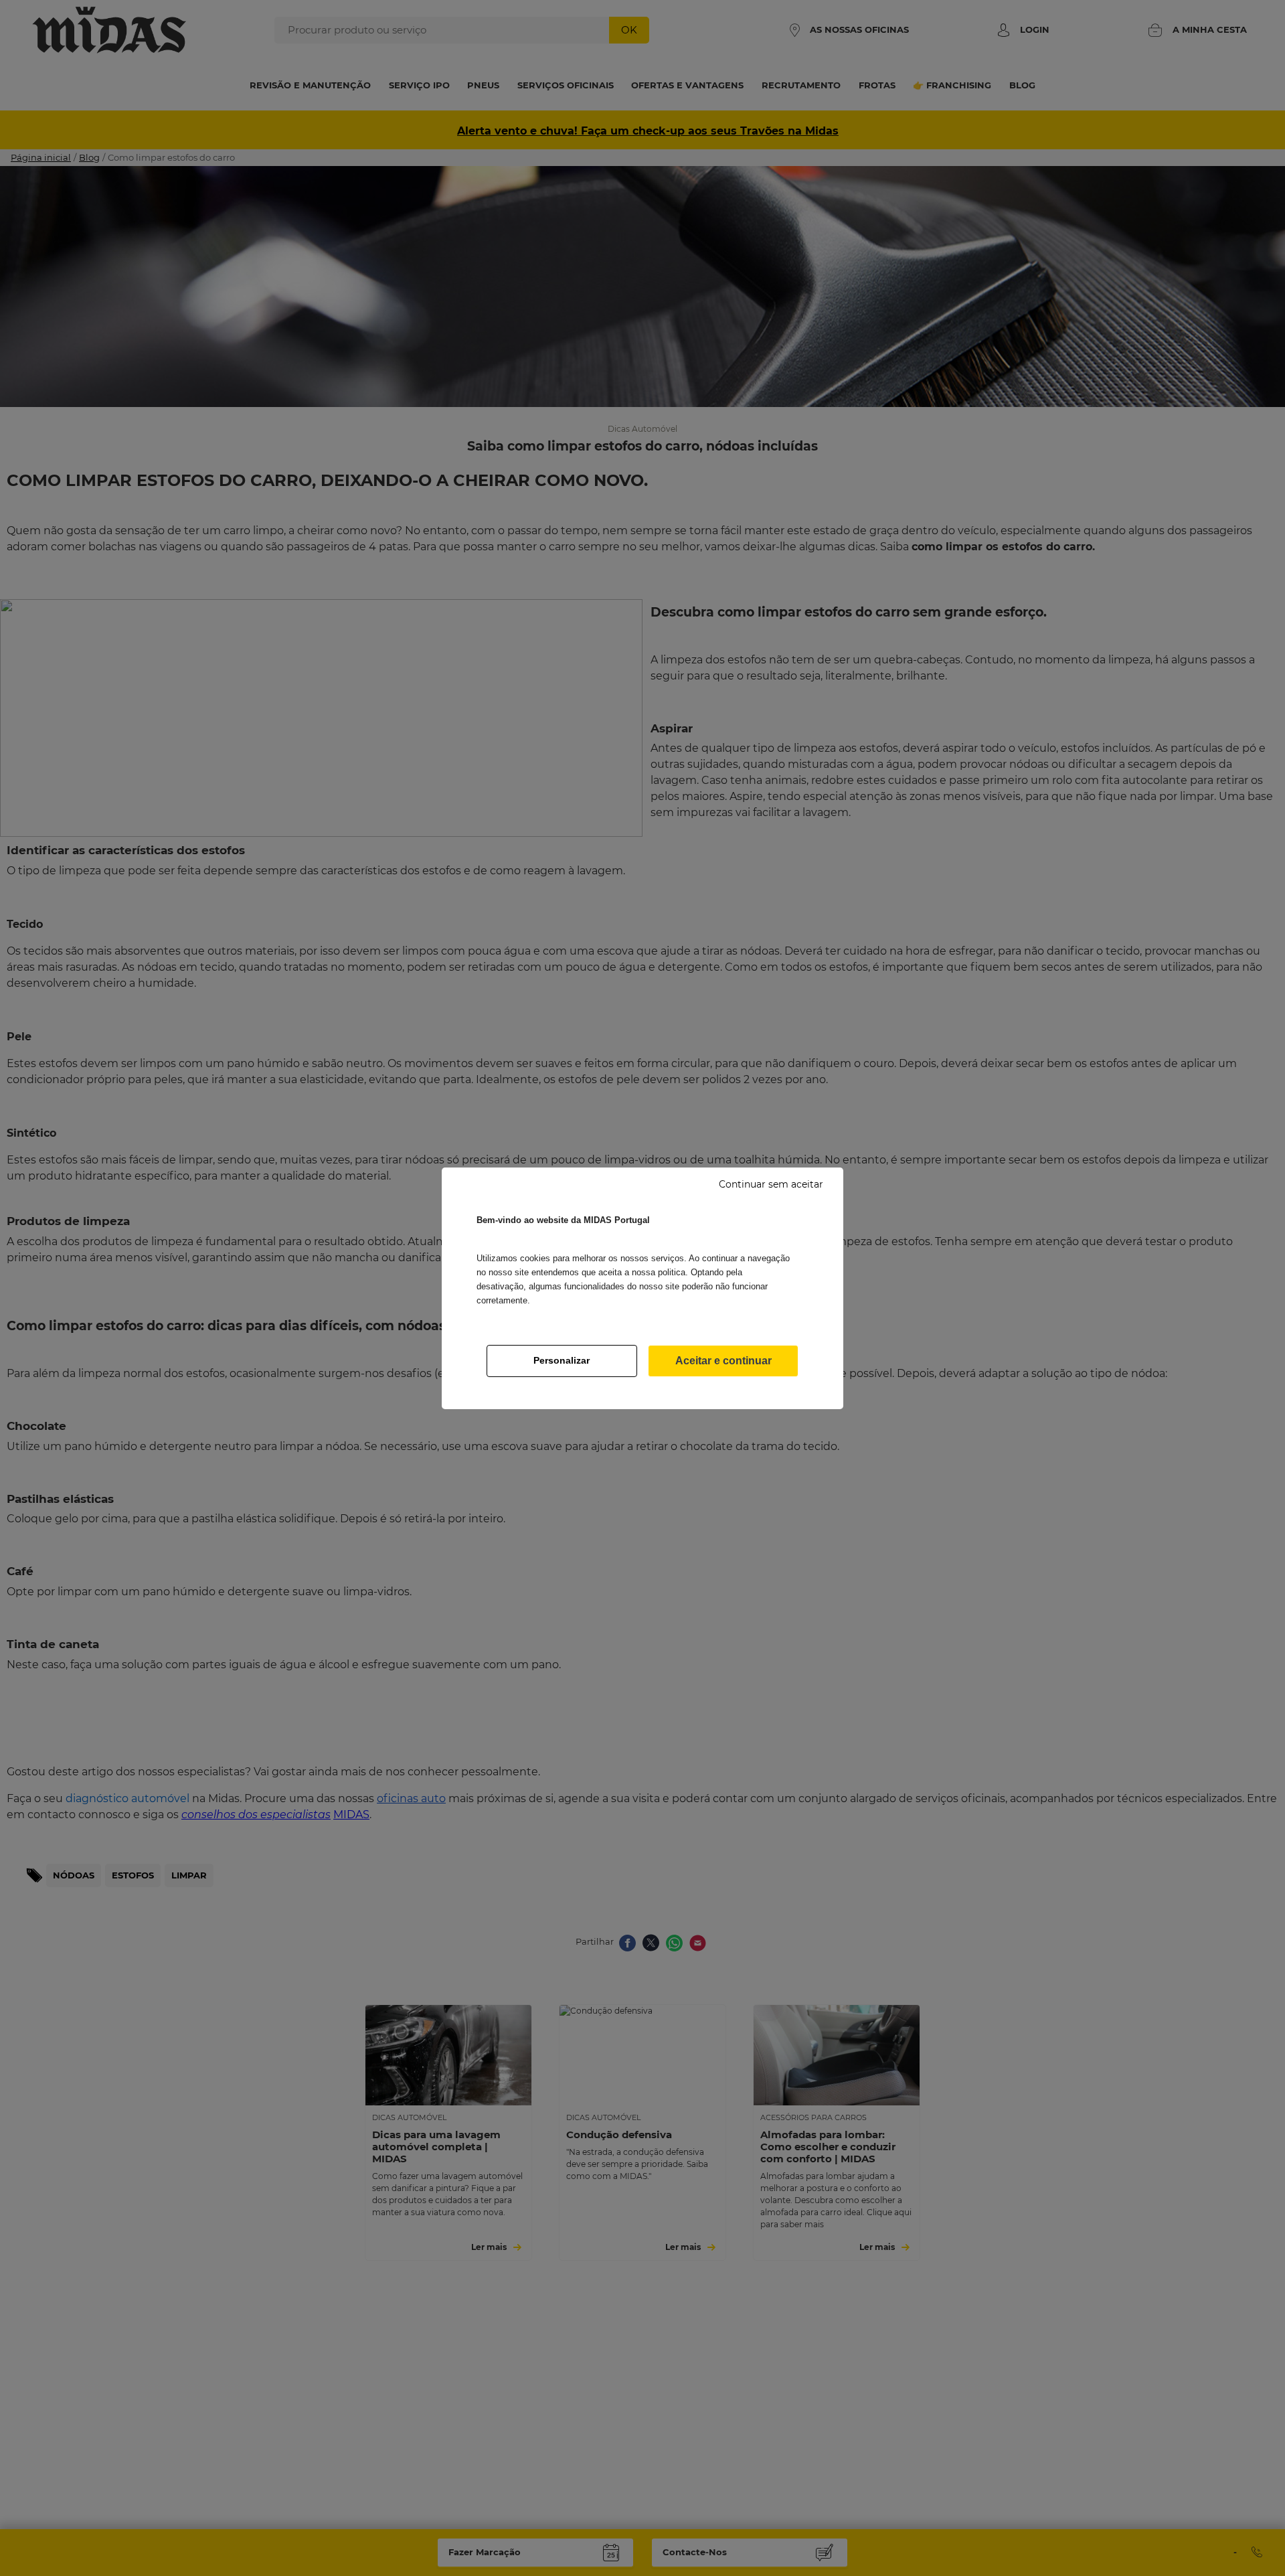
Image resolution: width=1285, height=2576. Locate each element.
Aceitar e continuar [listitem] (723, 1361)
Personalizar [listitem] (562, 1360)
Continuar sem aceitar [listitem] (771, 1184)
